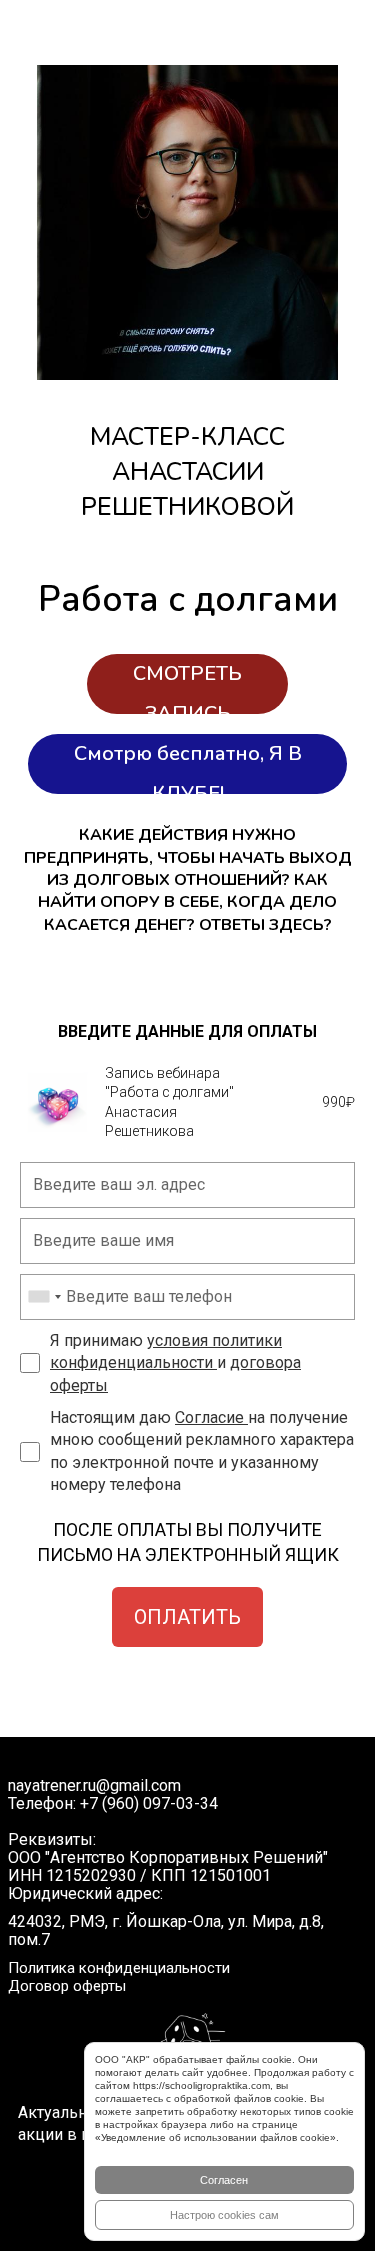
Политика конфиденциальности (119, 1968)
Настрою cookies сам (224, 2215)
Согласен (224, 2180)
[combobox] (44, 1297)
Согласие (211, 1417)
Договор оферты (67, 1986)
